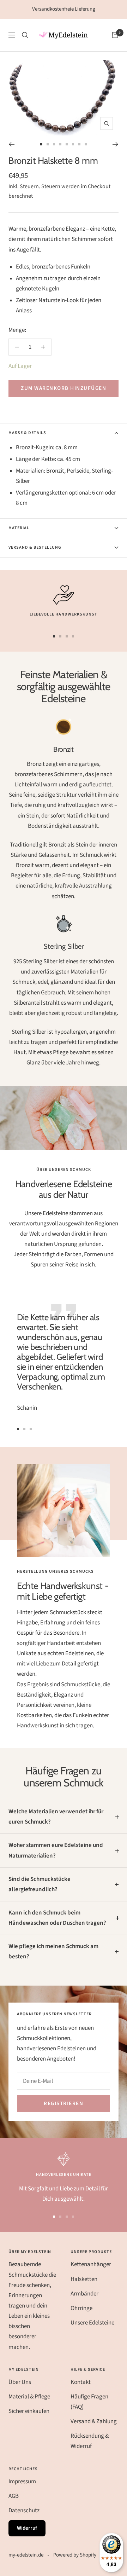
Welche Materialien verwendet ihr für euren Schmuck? (56, 1817)
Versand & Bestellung (35, 547)
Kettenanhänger (91, 2264)
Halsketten (84, 2279)
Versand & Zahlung (94, 2421)
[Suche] (25, 35)
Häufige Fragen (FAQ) (89, 2402)
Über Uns (20, 2382)
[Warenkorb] (115, 35)
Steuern (51, 186)
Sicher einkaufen (29, 2411)
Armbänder (84, 2294)
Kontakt (81, 2382)
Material (19, 528)
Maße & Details (27, 433)
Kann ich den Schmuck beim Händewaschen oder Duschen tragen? (57, 1918)
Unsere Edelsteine (92, 2323)
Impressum (22, 2482)
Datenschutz (24, 2511)
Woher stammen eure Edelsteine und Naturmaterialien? (56, 1850)
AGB (14, 2496)
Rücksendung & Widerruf (90, 2441)
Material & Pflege (29, 2397)
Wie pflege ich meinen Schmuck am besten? (53, 1951)
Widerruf (27, 2528)
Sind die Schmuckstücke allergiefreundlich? (40, 1884)
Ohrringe (81, 2308)
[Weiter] (116, 144)
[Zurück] (11, 144)
